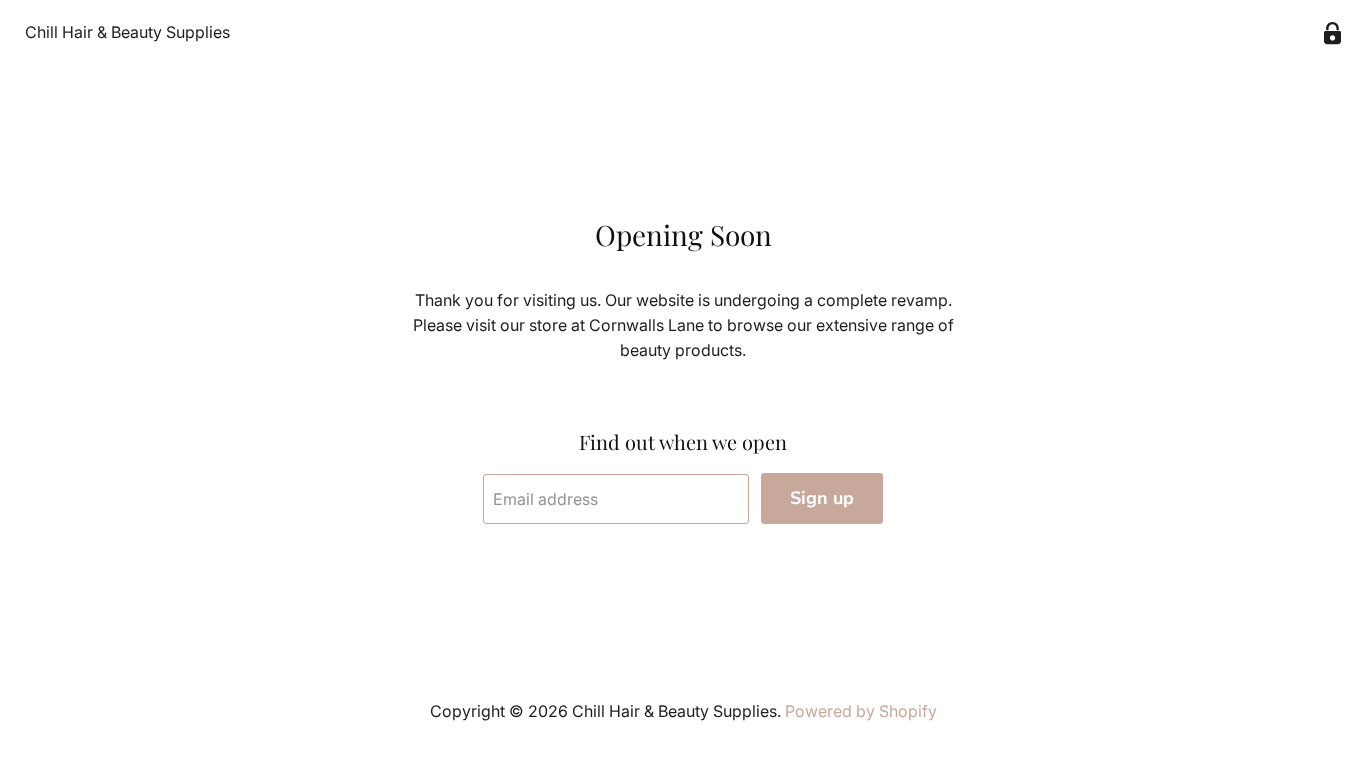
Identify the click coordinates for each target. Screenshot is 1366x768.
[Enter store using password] (1332, 33)
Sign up (822, 498)
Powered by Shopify (861, 711)
